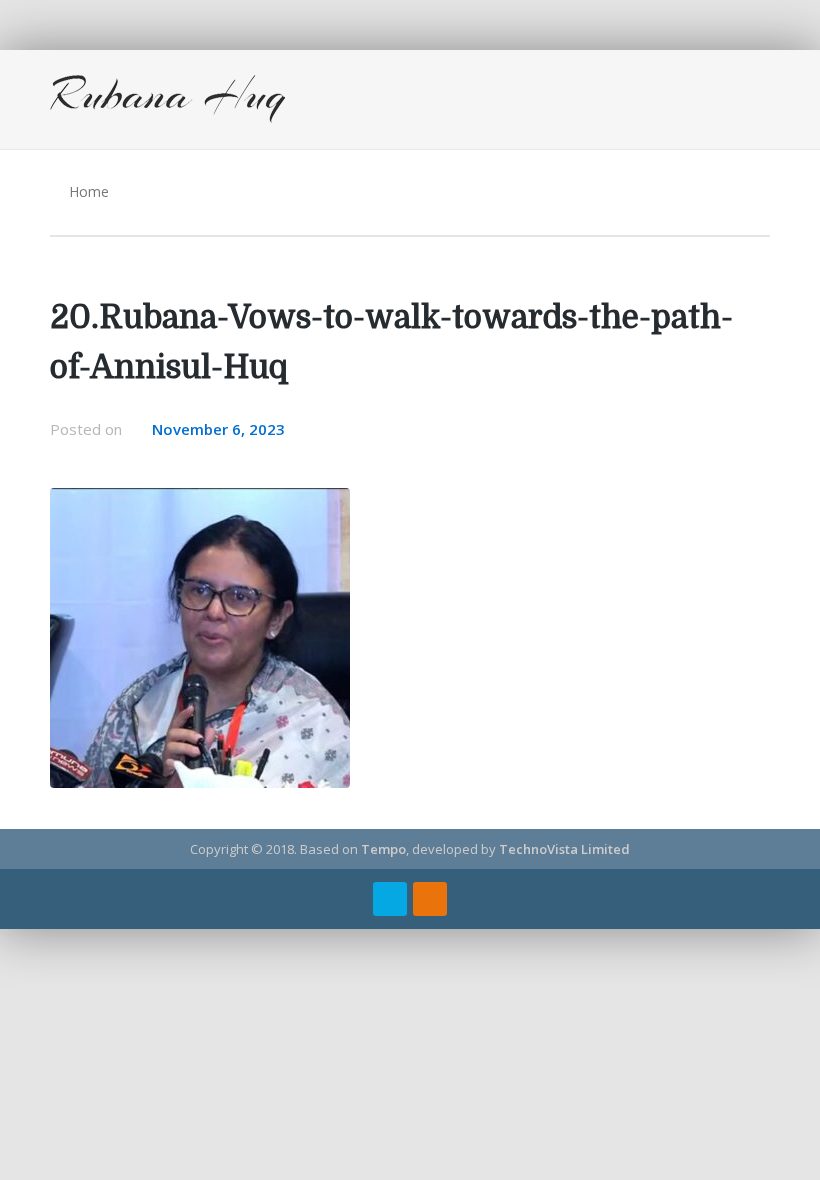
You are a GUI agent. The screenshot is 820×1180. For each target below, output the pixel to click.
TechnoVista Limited (564, 849)
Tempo (383, 849)
